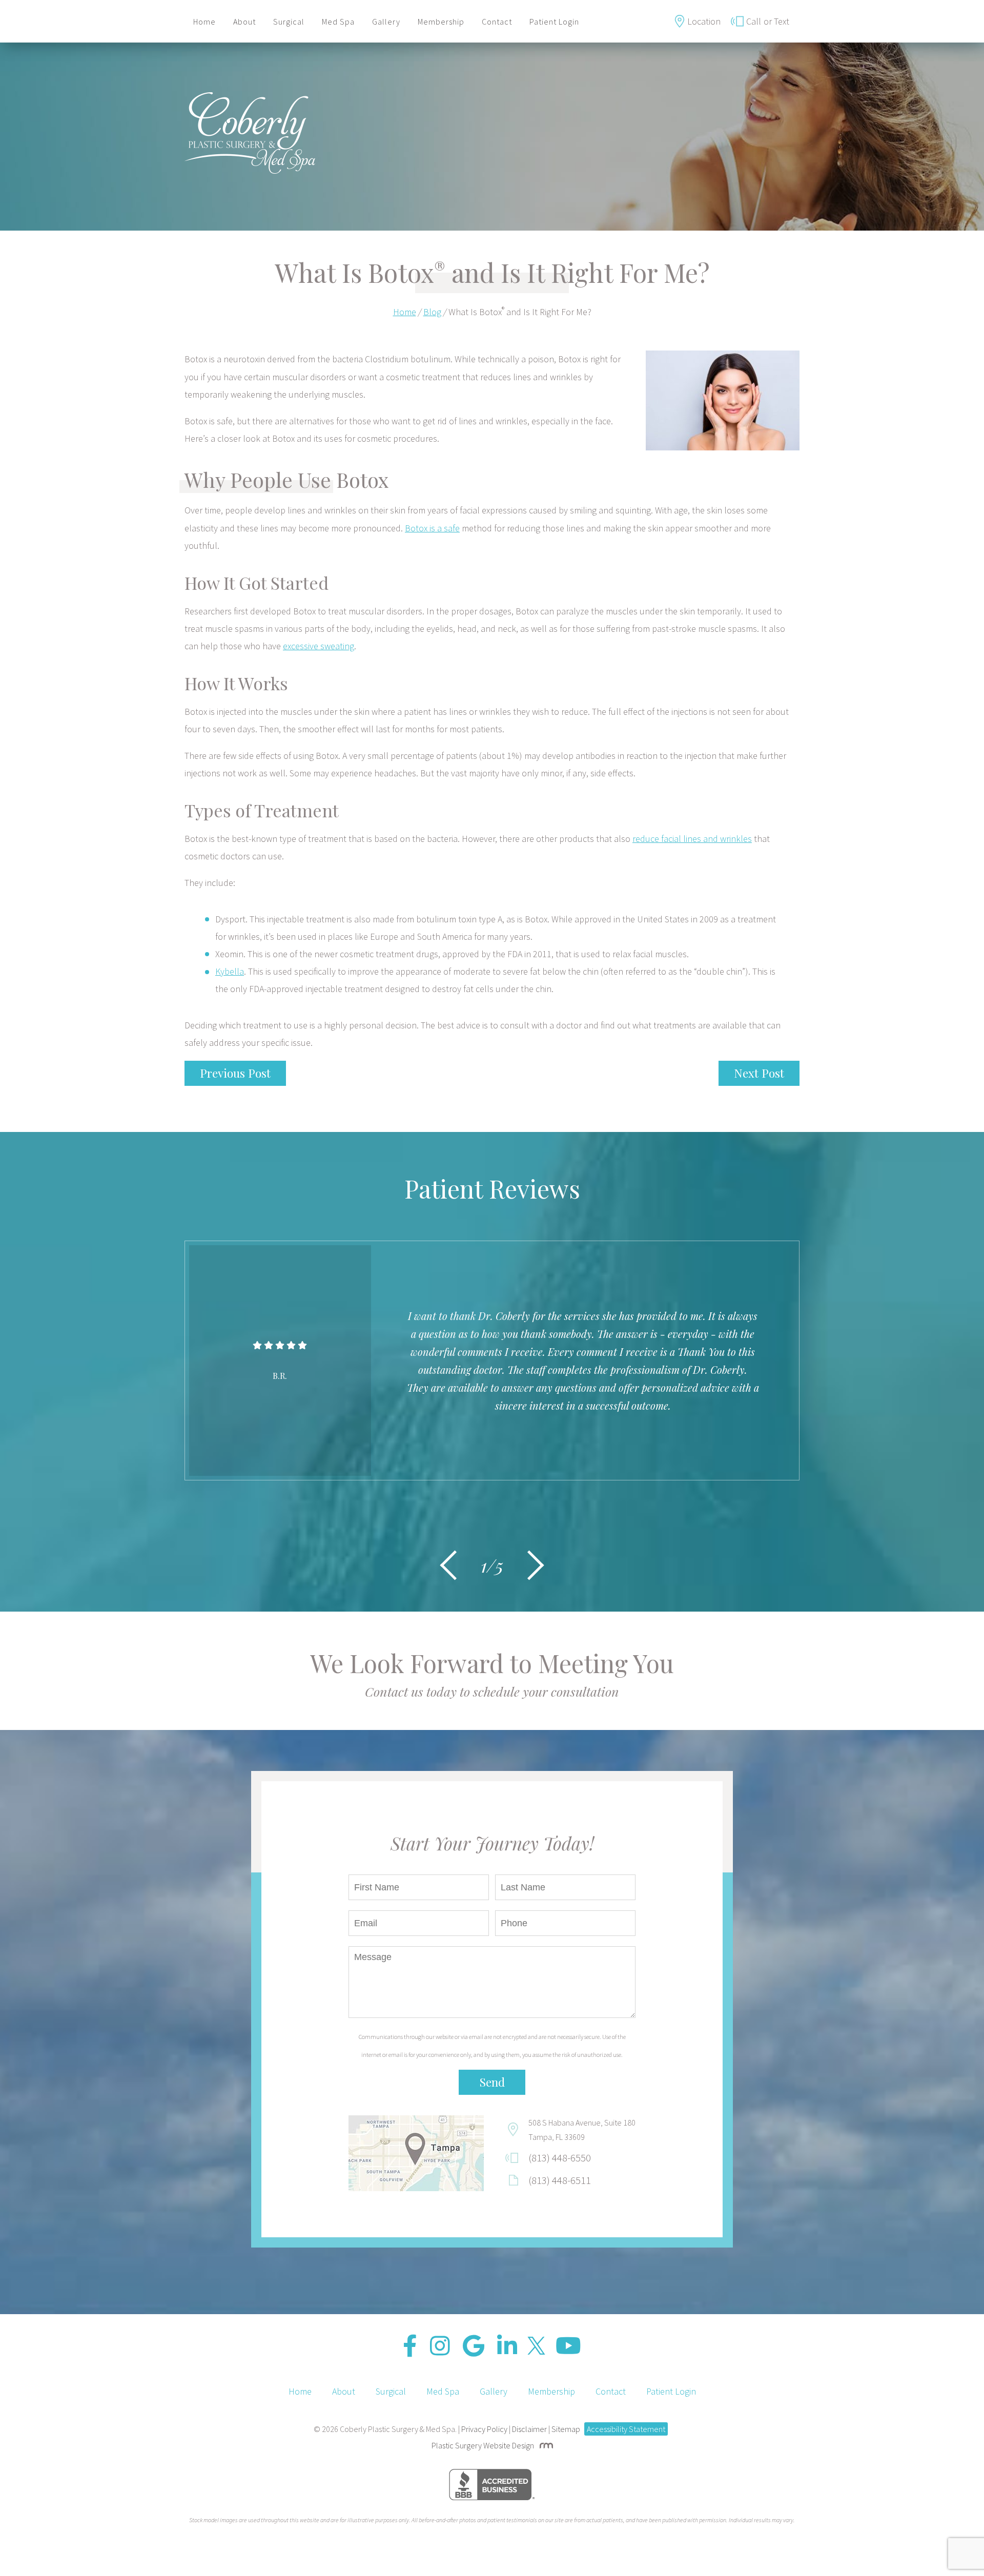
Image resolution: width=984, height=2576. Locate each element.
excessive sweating (319, 646)
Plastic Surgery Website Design (483, 2445)
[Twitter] (536, 2346)
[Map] (416, 2153)
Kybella (230, 971)
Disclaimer (529, 2429)
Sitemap (566, 2429)
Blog (432, 312)
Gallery (386, 22)
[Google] (474, 2346)
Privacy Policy (484, 2429)
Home (204, 22)
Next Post (759, 1073)
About (244, 22)
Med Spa (338, 22)
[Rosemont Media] (544, 2445)
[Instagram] (440, 2346)
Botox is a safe (432, 528)
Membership (441, 22)
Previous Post (235, 1073)
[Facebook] (410, 2346)
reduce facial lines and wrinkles (692, 839)
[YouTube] (568, 2346)
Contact (497, 22)
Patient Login (554, 22)
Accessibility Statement (626, 2429)
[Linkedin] (507, 2346)
